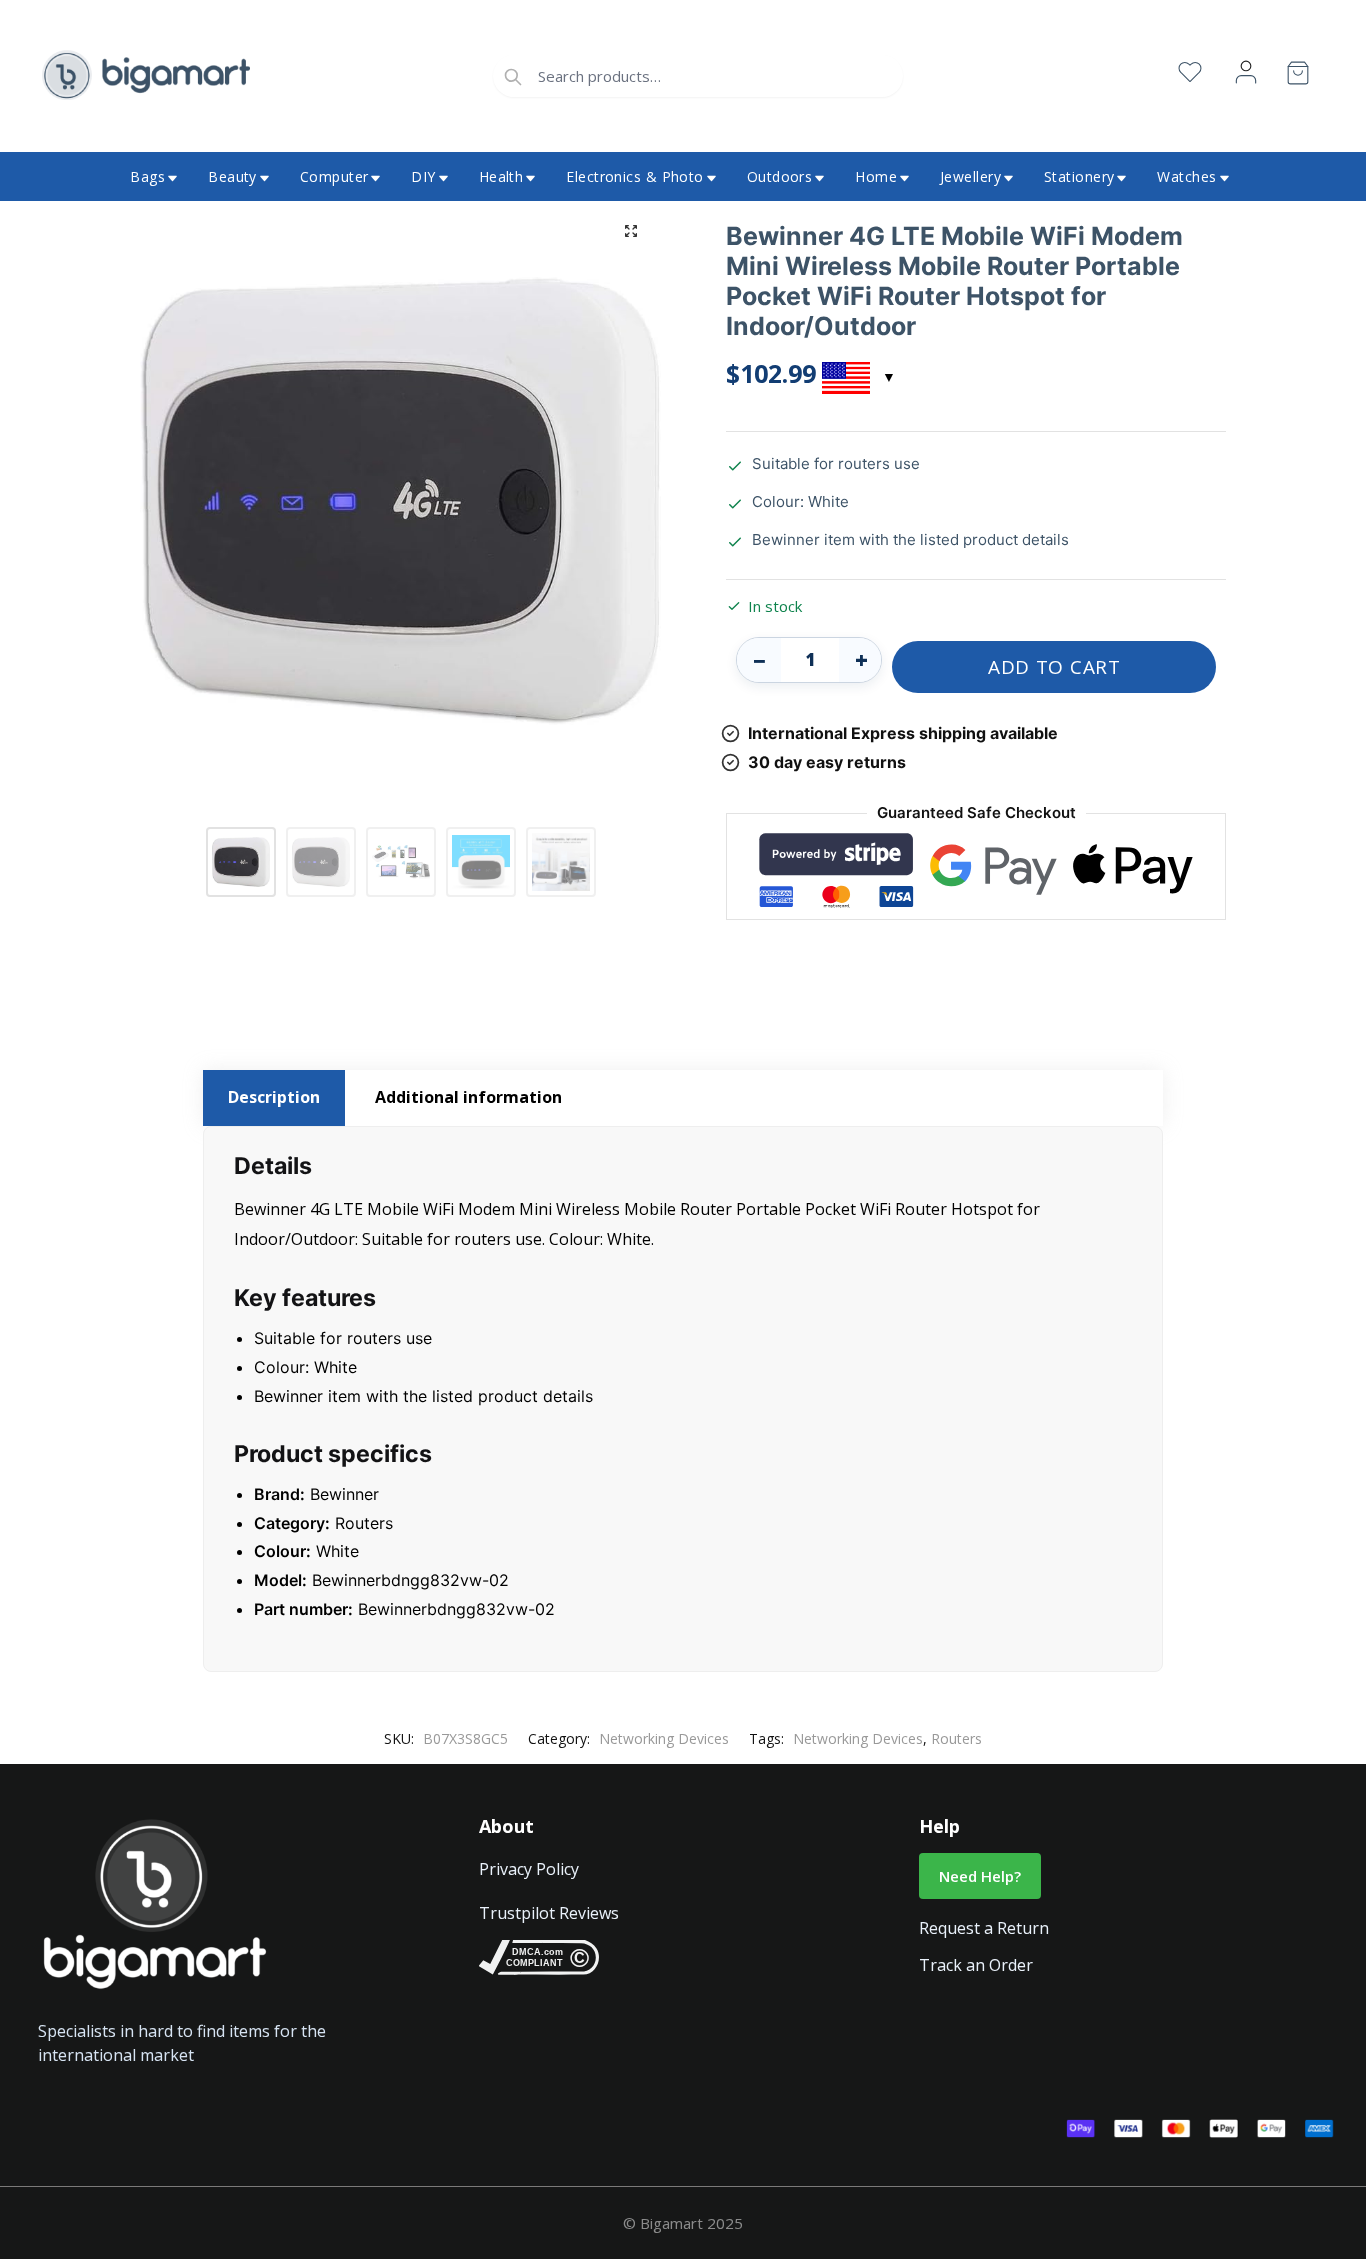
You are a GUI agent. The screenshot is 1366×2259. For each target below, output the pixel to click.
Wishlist (1190, 72)
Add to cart (1054, 667)
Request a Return (984, 1928)
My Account (1246, 72)
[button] (631, 231)
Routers (956, 1738)
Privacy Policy (529, 1869)
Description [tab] (274, 1097)
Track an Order (976, 1965)
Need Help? (980, 1876)
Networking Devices (664, 1738)
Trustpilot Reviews (549, 1913)
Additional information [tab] (468, 1097)
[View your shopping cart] (1298, 76)
